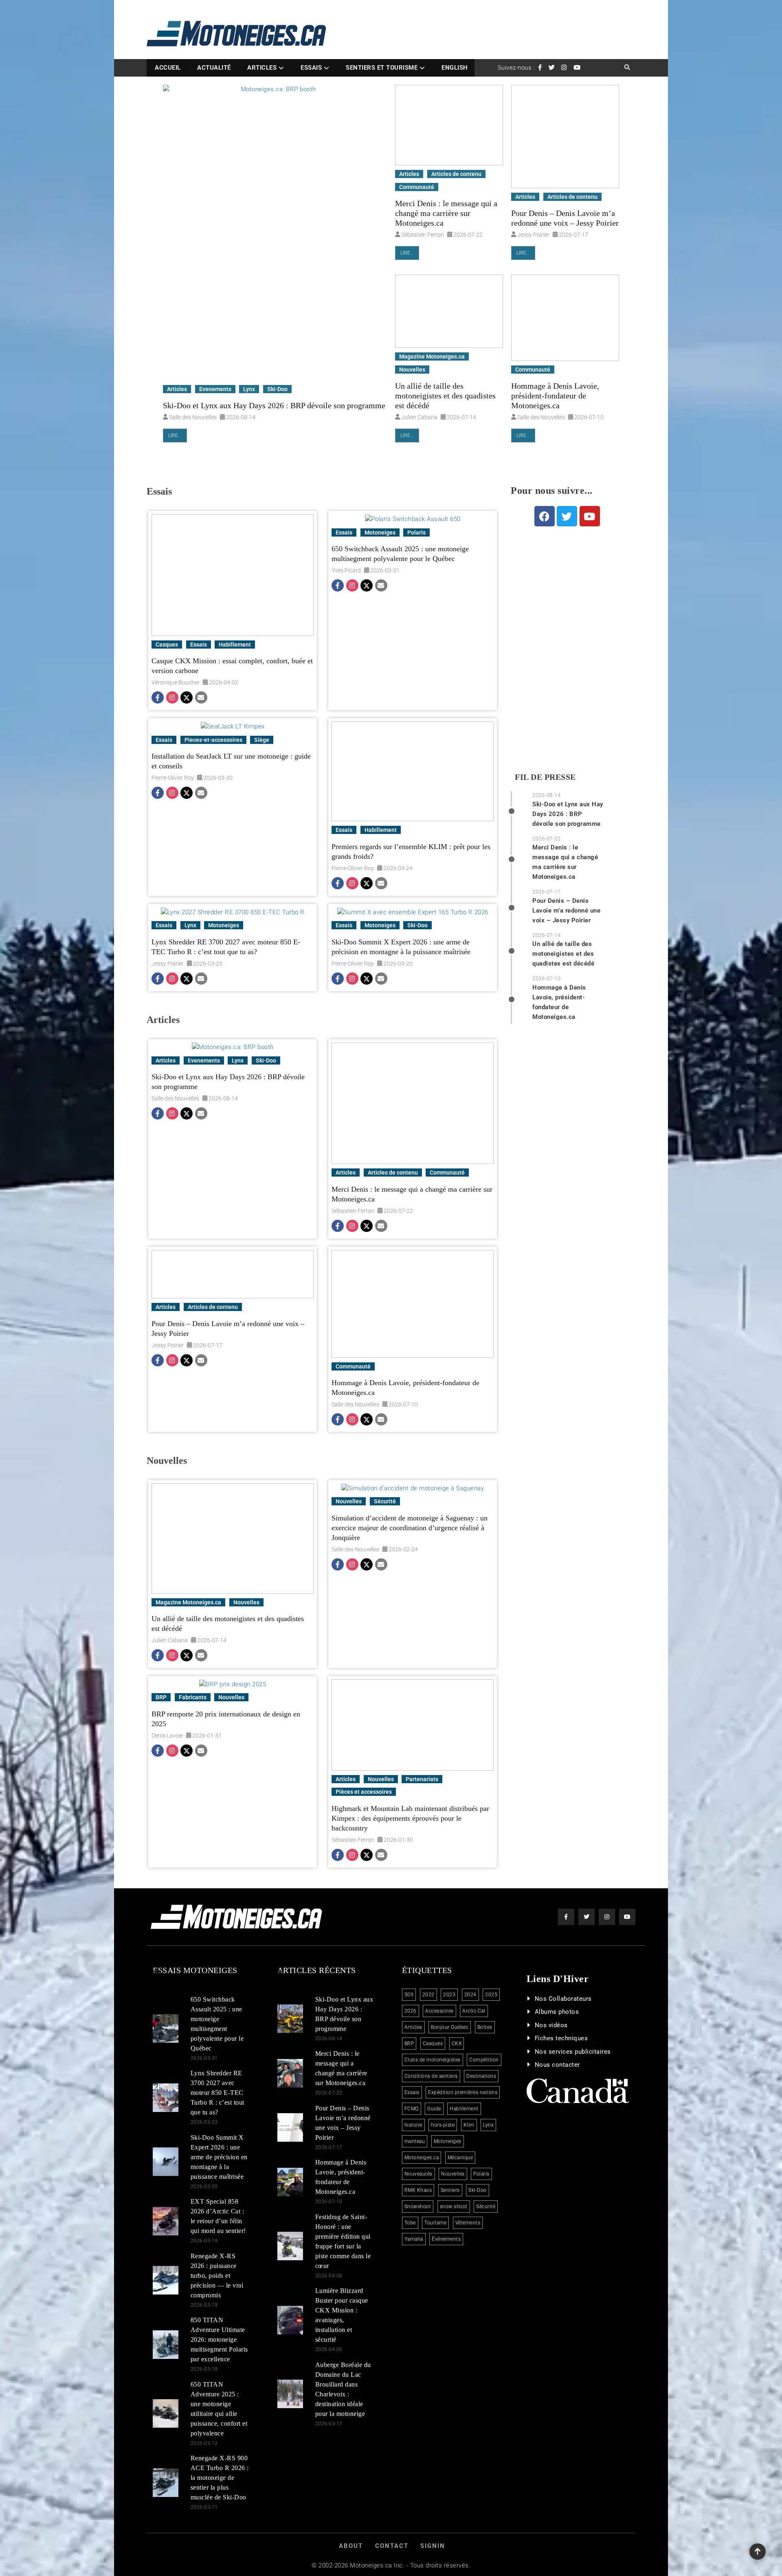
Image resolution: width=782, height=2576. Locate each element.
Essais (311, 68)
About (351, 2546)
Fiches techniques (561, 2038)
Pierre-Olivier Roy (173, 778)
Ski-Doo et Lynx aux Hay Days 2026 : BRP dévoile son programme (274, 405)
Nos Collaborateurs (563, 1999)
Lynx (249, 389)
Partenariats (422, 1779)
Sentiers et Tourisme (382, 68)
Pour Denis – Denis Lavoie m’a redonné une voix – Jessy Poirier (565, 218)
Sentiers (450, 2190)
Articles (262, 68)
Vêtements (468, 2223)
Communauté (417, 187)
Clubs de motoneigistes (433, 2060)
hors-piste (443, 2125)
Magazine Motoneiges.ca (432, 356)
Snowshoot (418, 2206)
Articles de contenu (456, 174)
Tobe (410, 2223)
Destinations (481, 2076)
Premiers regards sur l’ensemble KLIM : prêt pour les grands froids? (411, 851)
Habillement (235, 645)
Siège (262, 740)
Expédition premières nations (463, 2092)
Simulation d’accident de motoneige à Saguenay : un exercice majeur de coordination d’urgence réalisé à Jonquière (410, 1528)
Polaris (416, 532)
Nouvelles (412, 370)
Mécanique (460, 2158)
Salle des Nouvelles (193, 417)
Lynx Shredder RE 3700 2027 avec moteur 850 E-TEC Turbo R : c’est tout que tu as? (226, 947)
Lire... (175, 436)
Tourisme (435, 2223)
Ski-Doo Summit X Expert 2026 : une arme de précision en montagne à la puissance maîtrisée (401, 947)
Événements (446, 2239)
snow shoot (454, 2206)
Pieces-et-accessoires (213, 740)
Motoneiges (380, 532)
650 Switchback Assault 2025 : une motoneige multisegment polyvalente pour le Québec (400, 554)
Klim (469, 2125)
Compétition (484, 2060)
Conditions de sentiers (431, 2076)
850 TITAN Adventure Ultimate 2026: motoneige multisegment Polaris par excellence (219, 2340)
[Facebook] (158, 698)
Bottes (485, 2027)
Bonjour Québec (450, 2027)
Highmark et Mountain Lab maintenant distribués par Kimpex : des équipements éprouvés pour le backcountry (410, 1818)
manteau (415, 2141)
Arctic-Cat (474, 2011)
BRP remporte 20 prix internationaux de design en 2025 (226, 1719)
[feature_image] (275, 233)
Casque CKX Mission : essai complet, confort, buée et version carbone (232, 666)
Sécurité (385, 1501)
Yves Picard (346, 570)
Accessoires (439, 2011)
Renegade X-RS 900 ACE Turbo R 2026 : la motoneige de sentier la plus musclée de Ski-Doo (220, 2478)
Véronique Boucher (176, 682)
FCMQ (412, 2109)
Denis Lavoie (167, 1736)
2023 (449, 1995)
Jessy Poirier (533, 235)
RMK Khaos (418, 2190)
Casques (167, 645)
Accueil (168, 68)
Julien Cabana (419, 417)
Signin (433, 2546)
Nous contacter (557, 2065)
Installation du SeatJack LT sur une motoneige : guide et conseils (231, 761)
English (455, 68)
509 (409, 1995)
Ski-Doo (277, 389)
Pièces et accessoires (364, 1792)
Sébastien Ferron (423, 235)
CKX (457, 2044)
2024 (470, 1995)
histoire (413, 2125)
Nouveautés (418, 2174)
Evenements (215, 389)
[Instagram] (171, 698)
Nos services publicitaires (573, 2052)
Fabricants (193, 1697)
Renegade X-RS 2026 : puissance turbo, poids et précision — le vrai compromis (217, 2276)
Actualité (214, 68)
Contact (392, 2546)
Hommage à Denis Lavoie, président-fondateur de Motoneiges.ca (555, 396)
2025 (491, 1995)
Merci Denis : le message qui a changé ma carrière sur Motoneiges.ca (446, 213)
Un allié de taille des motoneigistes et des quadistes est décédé (445, 396)
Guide (434, 2109)
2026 (411, 2011)
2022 (428, 1995)
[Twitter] (186, 698)
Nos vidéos (551, 2025)
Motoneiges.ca (422, 2158)
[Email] (200, 698)
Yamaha (414, 2239)
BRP (161, 1697)
